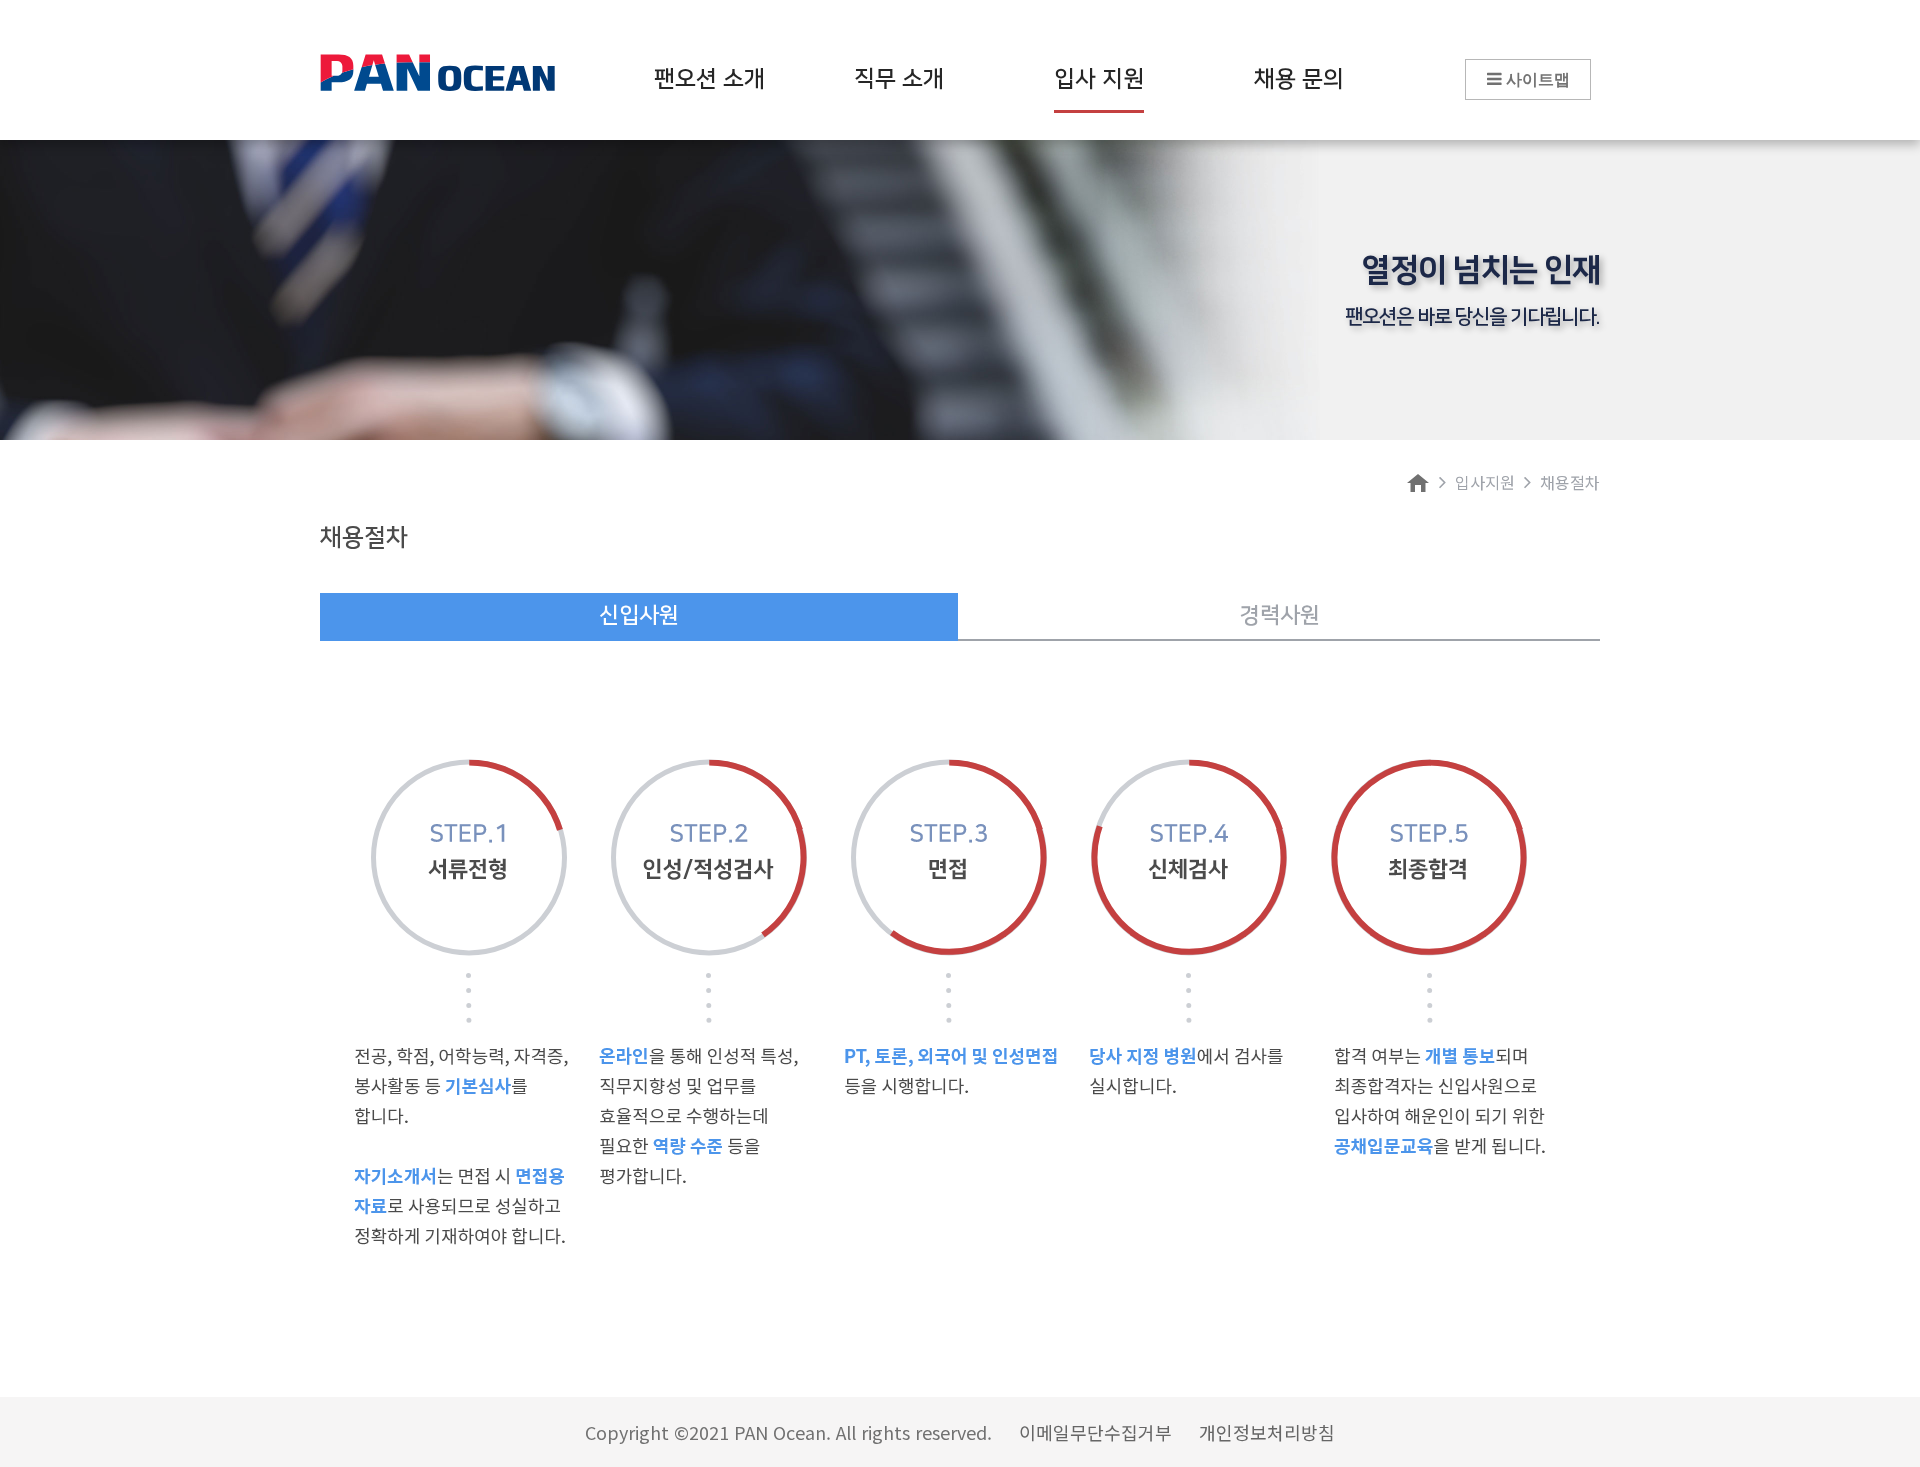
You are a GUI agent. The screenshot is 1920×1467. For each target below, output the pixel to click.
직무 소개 (899, 79)
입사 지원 (1099, 79)
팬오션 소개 (709, 79)
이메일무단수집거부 (1095, 1432)
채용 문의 (1299, 79)
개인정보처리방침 (1267, 1432)
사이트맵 (1536, 79)
